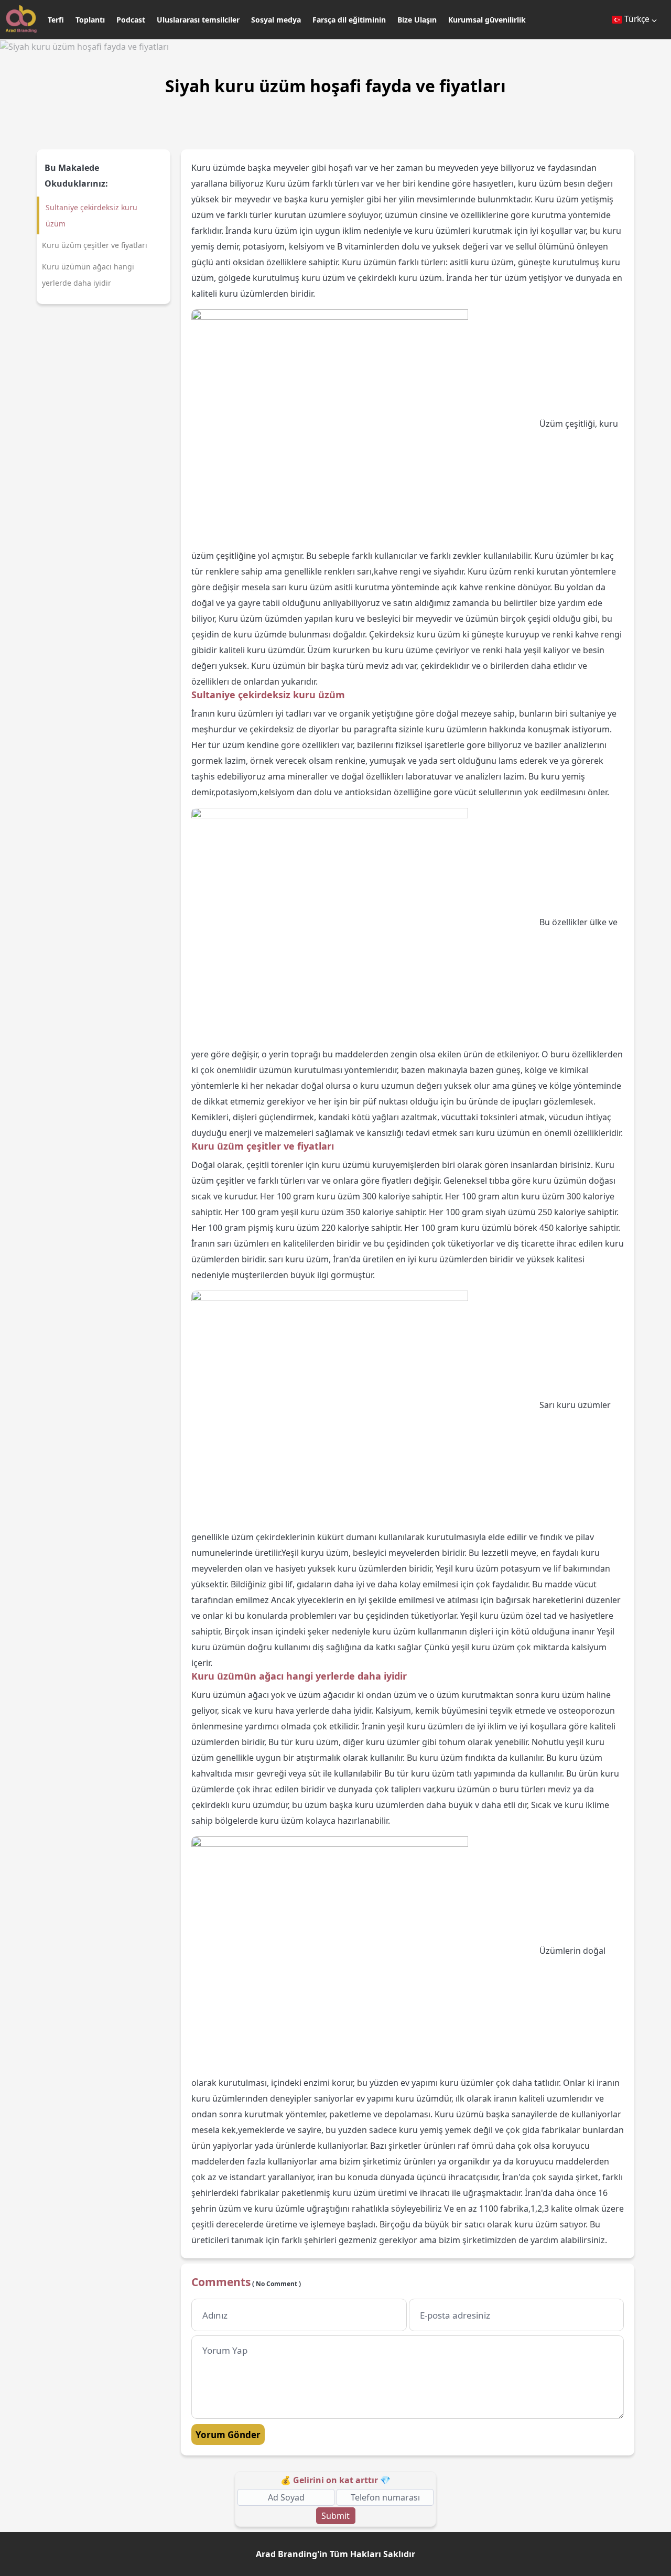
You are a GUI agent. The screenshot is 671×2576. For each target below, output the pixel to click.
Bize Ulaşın (417, 20)
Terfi (56, 20)
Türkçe (637, 19)
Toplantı (90, 20)
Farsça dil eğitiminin (349, 20)
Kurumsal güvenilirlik (487, 20)
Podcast (131, 20)
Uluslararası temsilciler (198, 20)
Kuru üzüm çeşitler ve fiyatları (95, 245)
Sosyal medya (276, 20)
